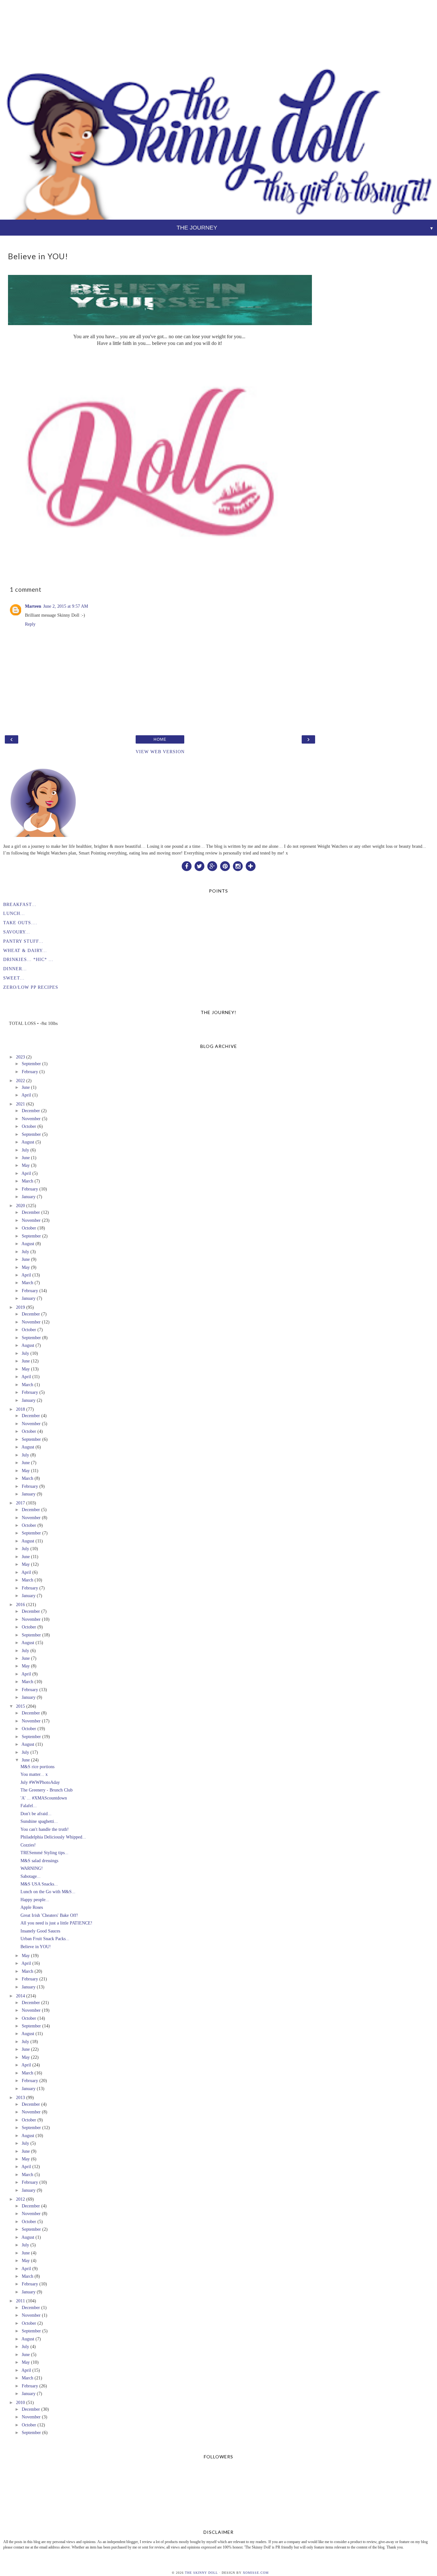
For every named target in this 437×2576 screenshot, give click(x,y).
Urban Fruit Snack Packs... (45, 1939)
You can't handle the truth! (45, 1829)
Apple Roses (32, 1907)
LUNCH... (14, 913)
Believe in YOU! (36, 1947)
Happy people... (35, 1900)
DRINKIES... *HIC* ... (28, 959)
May (26, 1165)
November (31, 1119)
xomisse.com (256, 2573)
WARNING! (32, 1868)
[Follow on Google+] (212, 866)
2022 (20, 1081)
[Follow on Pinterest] (225, 866)
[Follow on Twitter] (199, 866)
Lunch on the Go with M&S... (48, 1892)
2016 (20, 1604)
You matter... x (34, 1774)
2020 (20, 1206)
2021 (20, 1104)
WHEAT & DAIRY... (25, 950)
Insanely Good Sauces (40, 1931)
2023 (20, 1057)
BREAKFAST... (20, 904)
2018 (20, 1409)
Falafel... (29, 1806)
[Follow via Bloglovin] (250, 866)
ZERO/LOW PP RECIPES (31, 987)
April (26, 1095)
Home (160, 739)
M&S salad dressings (39, 1861)
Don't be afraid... (36, 1814)
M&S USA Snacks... (39, 1884)
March (28, 1181)
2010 (20, 2402)
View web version (160, 752)
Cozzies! (28, 1845)
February (30, 1072)
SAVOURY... (17, 932)
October (29, 1126)
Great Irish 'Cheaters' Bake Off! (49, 1915)
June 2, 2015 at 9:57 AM (66, 606)
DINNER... (15, 969)
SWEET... (14, 978)
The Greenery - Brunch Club (47, 1790)
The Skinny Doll (201, 2573)
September (31, 1064)
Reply (30, 624)
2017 (20, 1503)
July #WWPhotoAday (40, 1782)
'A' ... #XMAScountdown (44, 1798)
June (26, 1087)
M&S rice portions (37, 1767)
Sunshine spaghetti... (39, 1821)
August (28, 1142)
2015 (20, 1706)
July (25, 1150)
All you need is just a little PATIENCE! (56, 1923)
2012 (20, 2199)
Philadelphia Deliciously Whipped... (53, 1837)
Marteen (33, 606)
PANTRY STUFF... (23, 941)
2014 (20, 1996)
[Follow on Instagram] (238, 866)
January (29, 1197)
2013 (20, 2097)
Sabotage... (31, 1876)
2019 (20, 1307)
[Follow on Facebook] (187, 866)
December (31, 1111)
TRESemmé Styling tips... (44, 1853)
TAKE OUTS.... (20, 923)
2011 (20, 2301)
